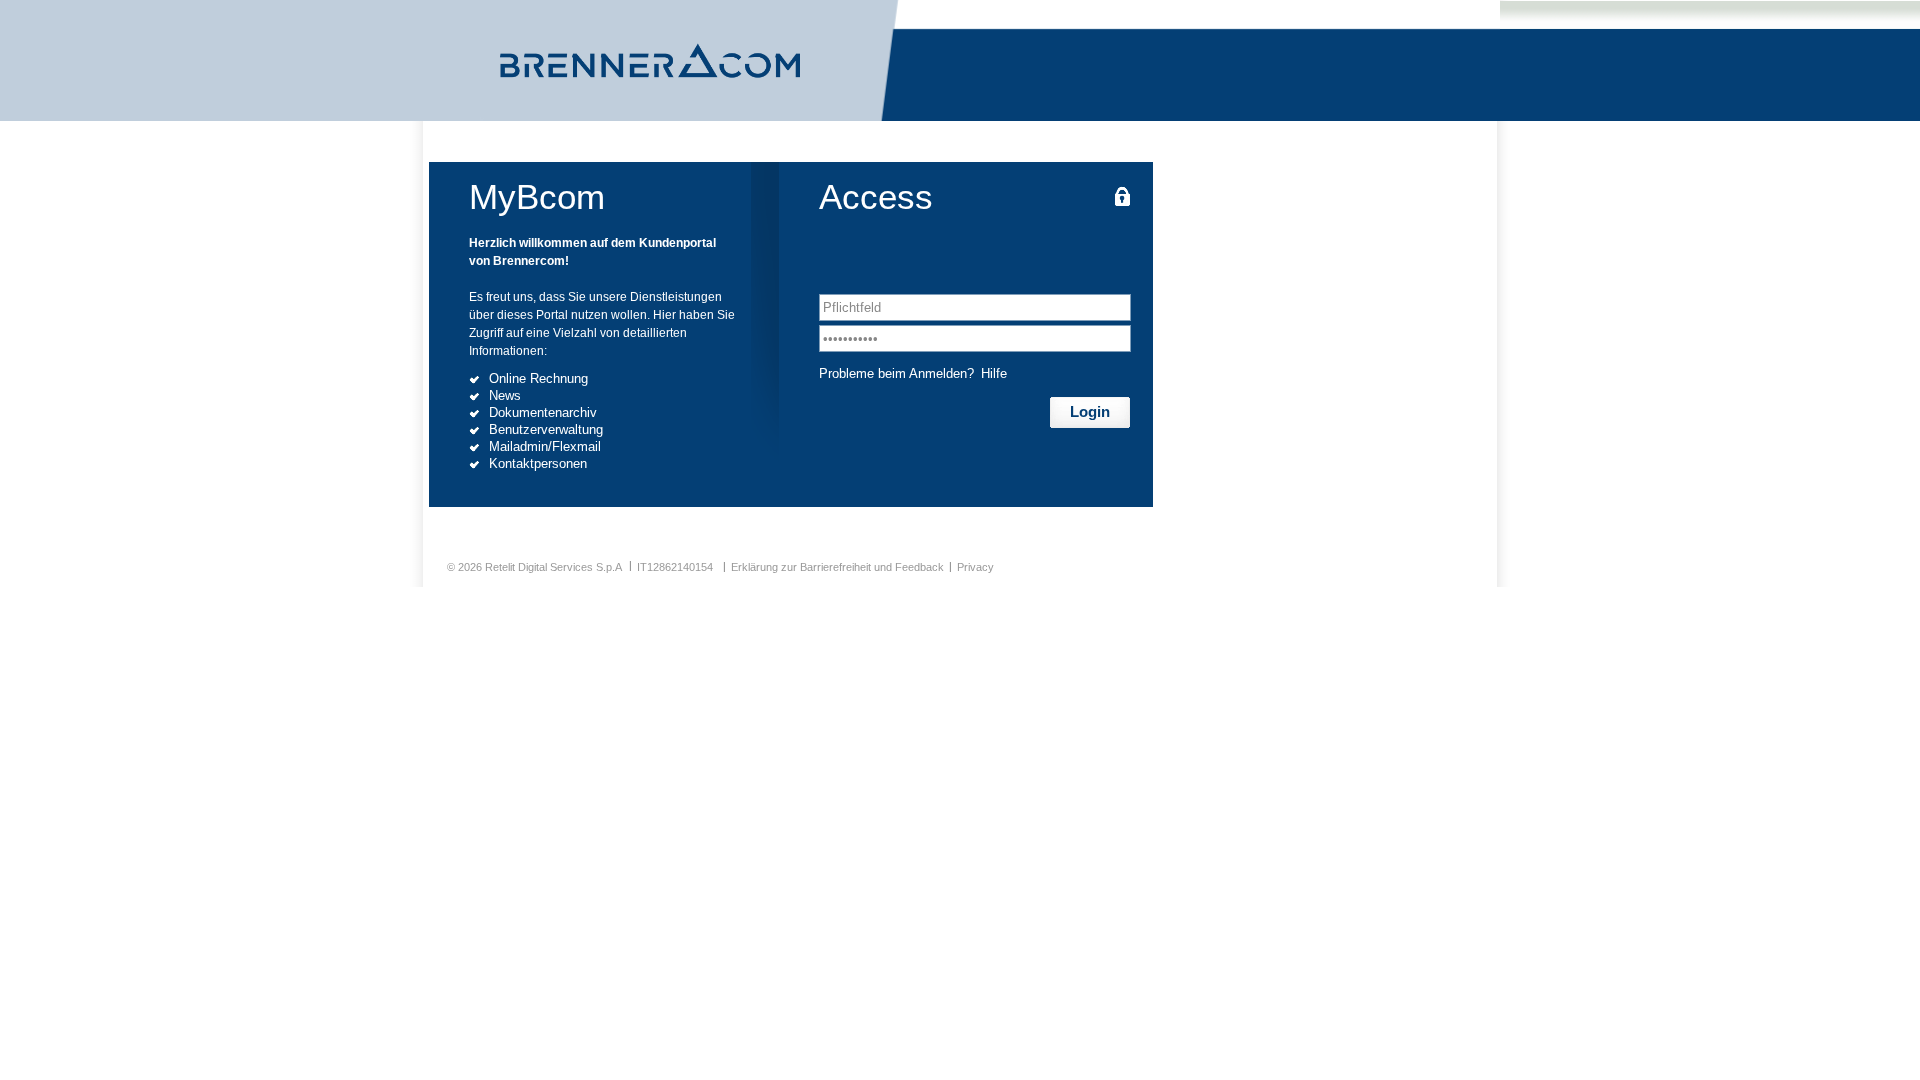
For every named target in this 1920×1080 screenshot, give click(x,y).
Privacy (975, 567)
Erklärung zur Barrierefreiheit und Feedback (837, 567)
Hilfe (994, 373)
